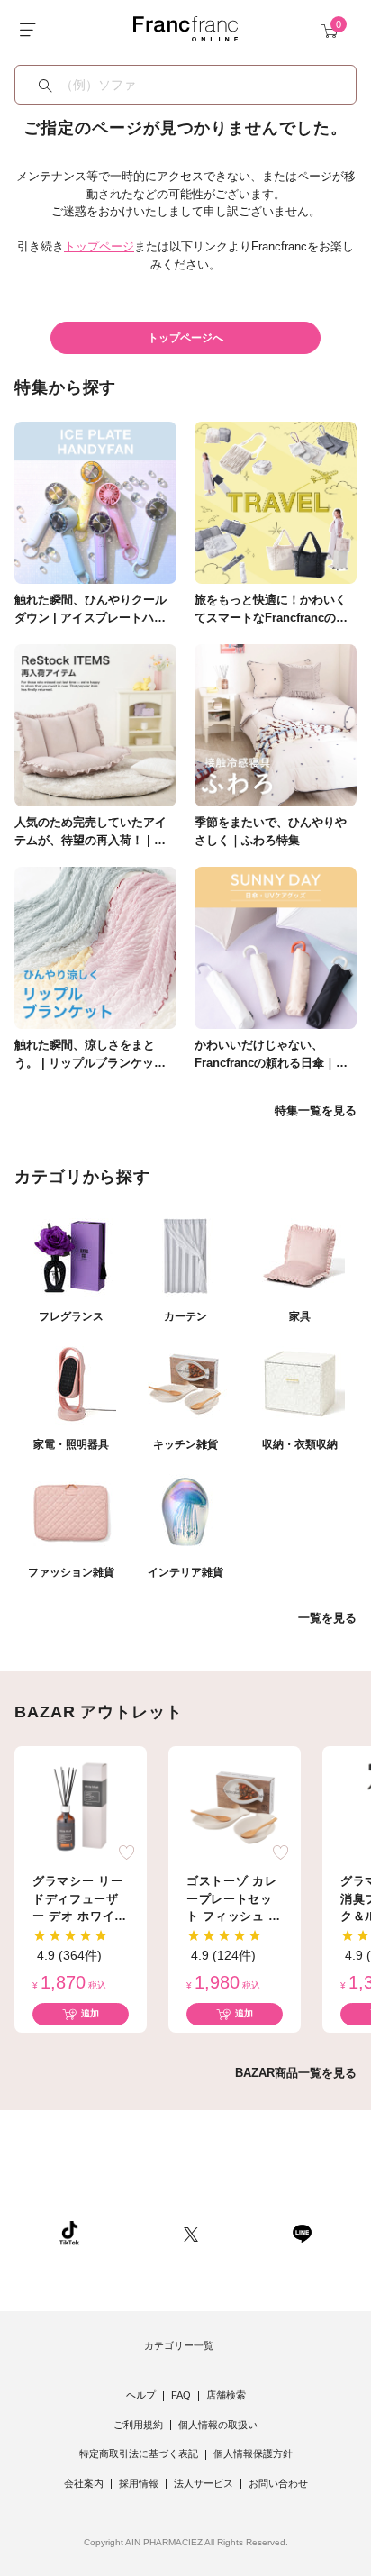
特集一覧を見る (316, 1111)
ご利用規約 (138, 2425)
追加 (90, 2013)
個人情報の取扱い (218, 2425)
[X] (191, 2232)
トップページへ (185, 338)
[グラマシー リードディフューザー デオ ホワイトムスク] (81, 1806)
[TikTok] (69, 2232)
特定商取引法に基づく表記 (139, 2453)
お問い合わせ (278, 2483)
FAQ (181, 2395)
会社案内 (84, 2483)
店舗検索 (226, 2395)
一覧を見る (327, 1618)
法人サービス (204, 2483)
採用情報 (139, 2483)
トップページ (99, 246)
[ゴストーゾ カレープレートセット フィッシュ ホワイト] (235, 1806)
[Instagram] (131, 2232)
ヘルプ (141, 2395)
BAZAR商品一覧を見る (296, 2073)
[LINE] (302, 2232)
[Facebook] (245, 2232)
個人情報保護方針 (253, 2453)
